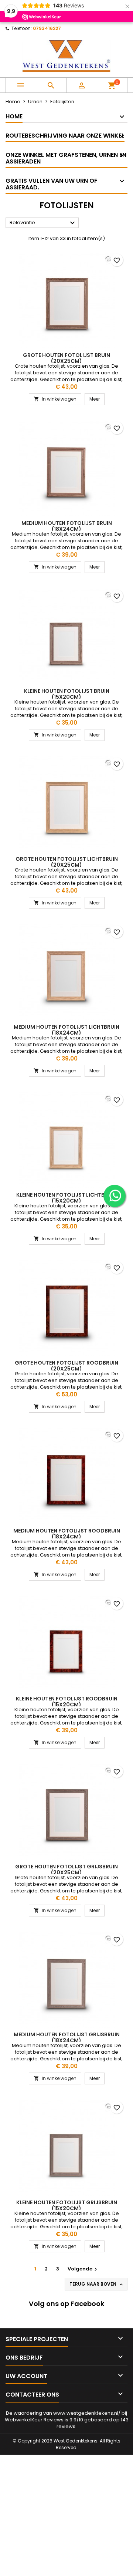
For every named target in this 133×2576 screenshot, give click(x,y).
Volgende (83, 2269)
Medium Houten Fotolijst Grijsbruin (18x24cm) (67, 2037)
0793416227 (47, 28)
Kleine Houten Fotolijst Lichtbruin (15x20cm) (66, 1198)
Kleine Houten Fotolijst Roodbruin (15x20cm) (67, 1702)
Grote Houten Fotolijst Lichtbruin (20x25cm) (67, 862)
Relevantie (43, 223)
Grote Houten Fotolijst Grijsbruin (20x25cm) (66, 1869)
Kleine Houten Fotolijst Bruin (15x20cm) (67, 694)
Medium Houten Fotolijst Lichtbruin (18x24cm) (66, 1030)
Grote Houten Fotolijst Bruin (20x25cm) (66, 358)
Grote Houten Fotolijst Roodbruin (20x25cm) (66, 1366)
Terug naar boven (97, 2284)
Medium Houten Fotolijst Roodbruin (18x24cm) (67, 1534)
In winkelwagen (55, 399)
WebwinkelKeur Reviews (34, 2420)
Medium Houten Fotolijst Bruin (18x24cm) (67, 526)
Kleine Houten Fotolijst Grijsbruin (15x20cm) (67, 2205)
